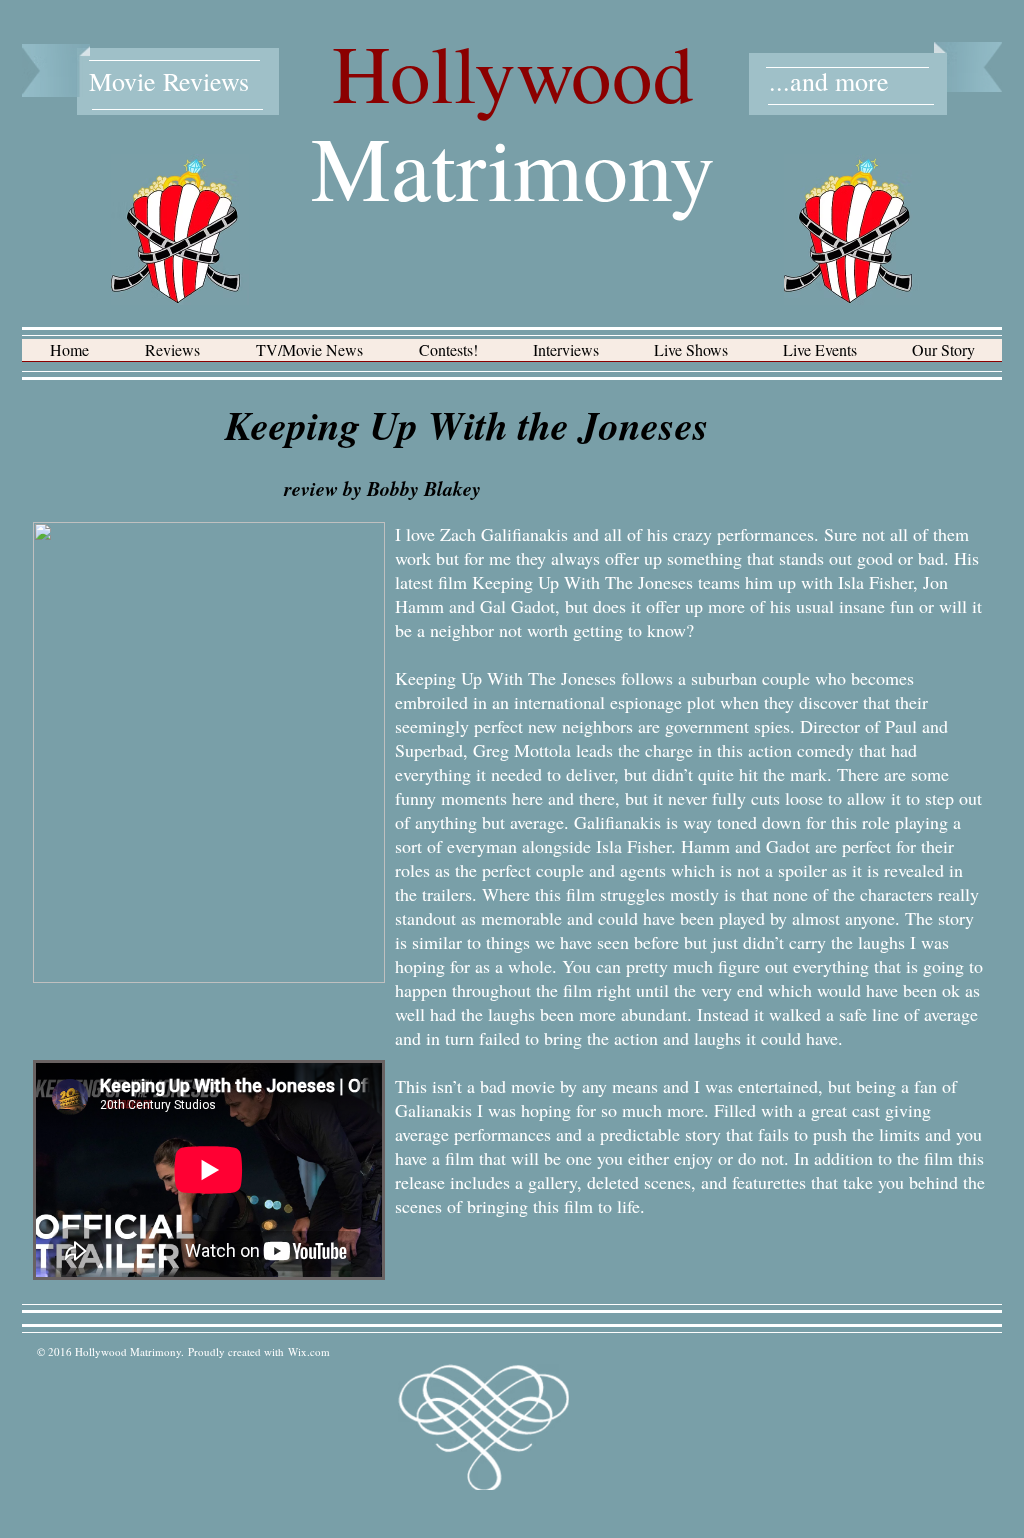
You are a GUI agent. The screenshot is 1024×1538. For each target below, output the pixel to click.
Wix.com (309, 1351)
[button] (172, 356)
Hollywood (513, 72)
